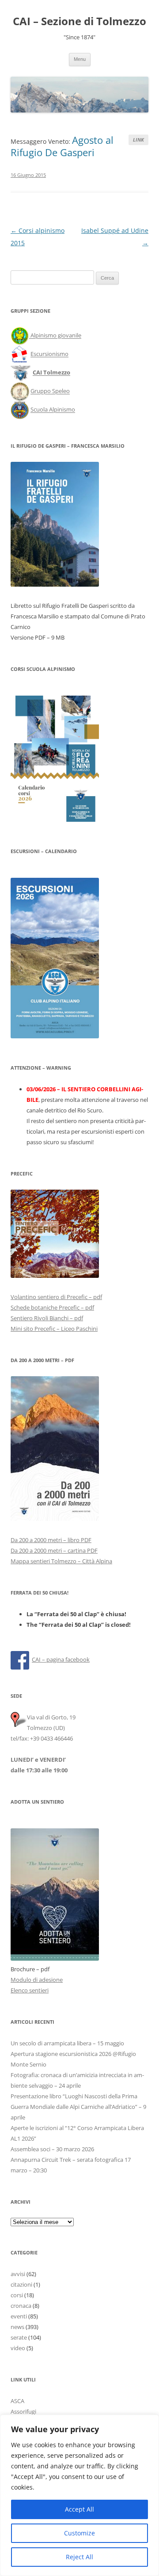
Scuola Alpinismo (53, 410)
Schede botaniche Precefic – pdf (52, 1307)
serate (19, 2337)
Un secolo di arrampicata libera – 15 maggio (67, 2043)
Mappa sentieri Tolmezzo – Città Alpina (61, 1561)
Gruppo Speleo (50, 391)
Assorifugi (23, 2411)
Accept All (79, 2509)
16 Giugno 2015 (28, 175)
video (18, 2348)
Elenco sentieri (30, 1990)
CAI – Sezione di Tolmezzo (79, 21)
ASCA (17, 2401)
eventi (19, 2316)
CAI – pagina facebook (61, 1659)
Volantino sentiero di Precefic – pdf (56, 1297)
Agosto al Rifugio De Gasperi (62, 146)
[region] (79, 2495)
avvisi (18, 2274)
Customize (79, 2533)
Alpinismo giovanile (56, 336)
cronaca (21, 2306)
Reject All (79, 2557)
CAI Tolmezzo (51, 373)
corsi (17, 2295)
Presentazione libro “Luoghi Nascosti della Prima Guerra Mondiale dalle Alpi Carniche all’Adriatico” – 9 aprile (78, 2107)
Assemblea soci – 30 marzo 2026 (52, 2149)
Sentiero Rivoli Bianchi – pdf (47, 1318)
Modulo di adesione (37, 1980)
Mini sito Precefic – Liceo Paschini (54, 1329)
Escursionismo (49, 354)
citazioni (21, 2284)
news (17, 2327)
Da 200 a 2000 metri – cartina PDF (54, 1550)
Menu (80, 59)
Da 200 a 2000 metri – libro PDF (51, 1540)
